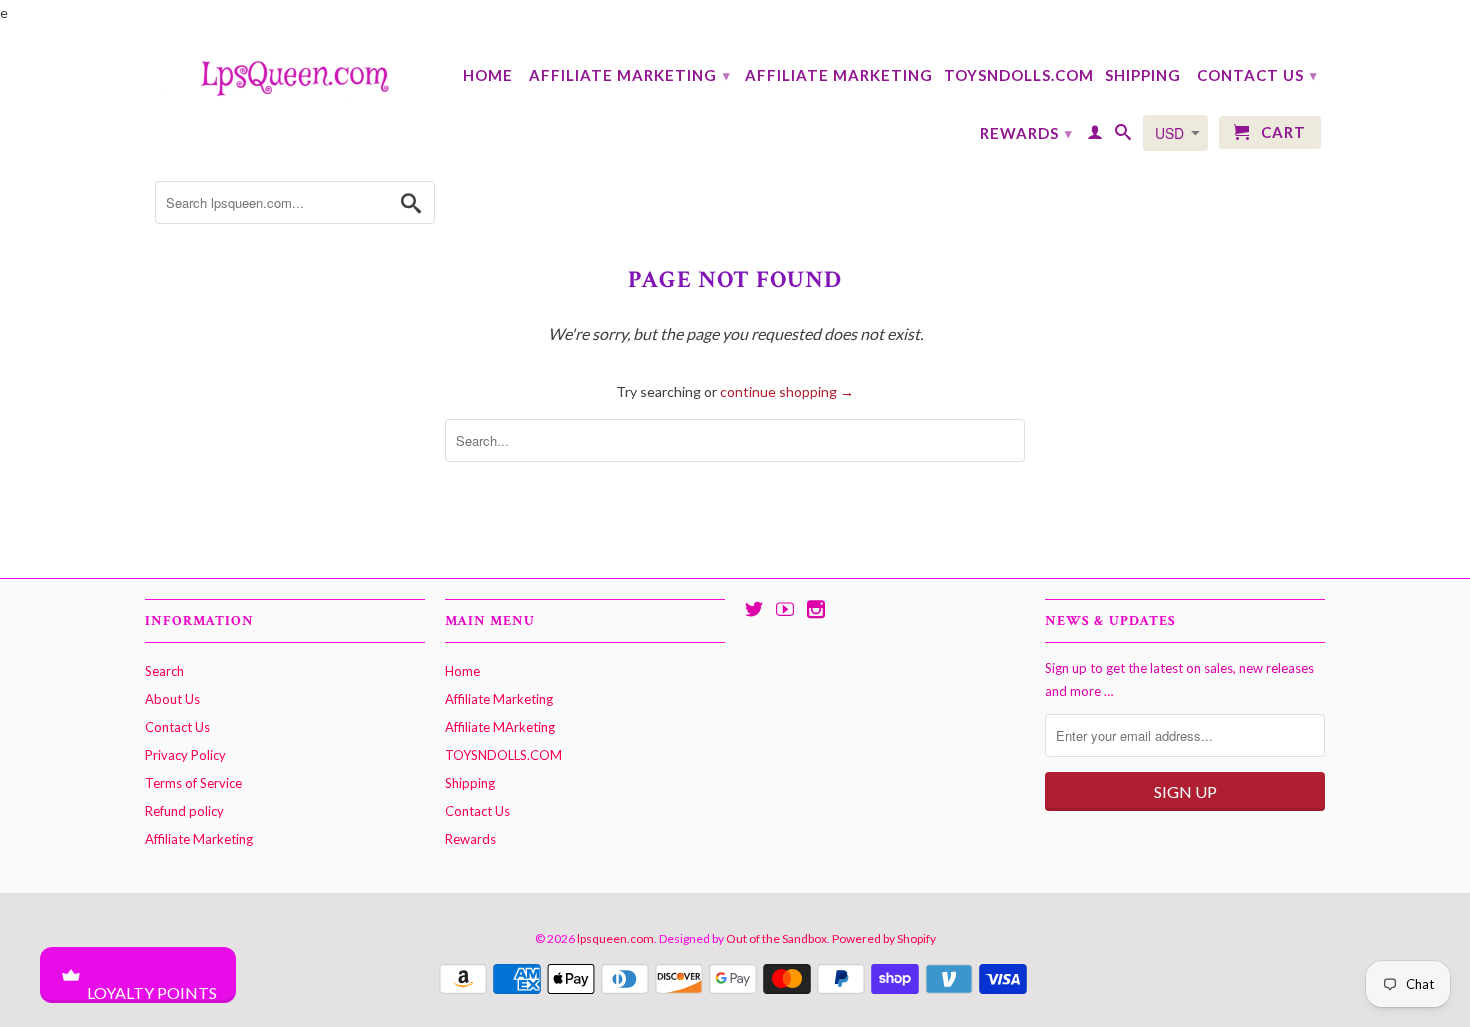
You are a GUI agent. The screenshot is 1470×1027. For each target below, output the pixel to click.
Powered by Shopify (884, 938)
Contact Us (1257, 75)
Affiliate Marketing (630, 75)
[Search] (1123, 136)
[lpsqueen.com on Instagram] (816, 609)
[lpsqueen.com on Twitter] (754, 609)
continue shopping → (787, 391)
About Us (172, 699)
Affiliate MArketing (839, 75)
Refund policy (184, 811)
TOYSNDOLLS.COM (1019, 75)
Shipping (1143, 75)
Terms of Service (193, 783)
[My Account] (1095, 136)
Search (164, 671)
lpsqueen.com (615, 938)
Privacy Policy (185, 755)
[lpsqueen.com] (285, 76)
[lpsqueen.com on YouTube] (785, 609)
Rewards (1026, 133)
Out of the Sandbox (776, 938)
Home (488, 75)
